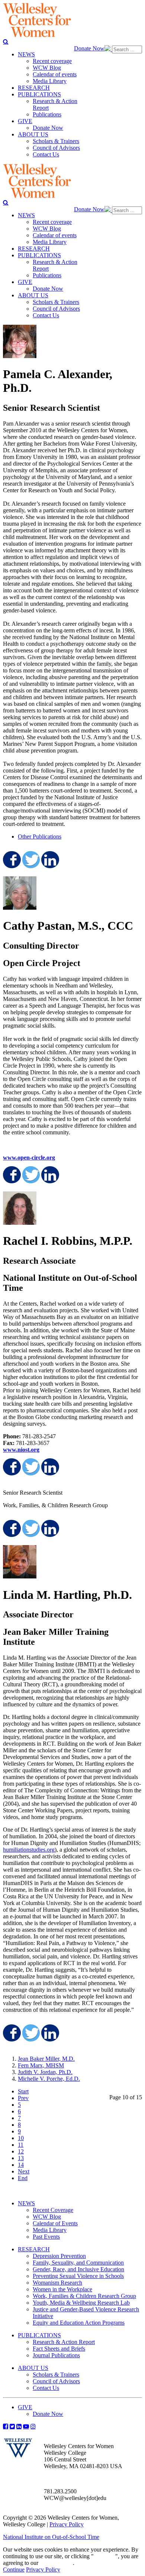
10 (21, 2138)
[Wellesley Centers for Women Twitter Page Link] (12, 2426)
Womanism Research (57, 2283)
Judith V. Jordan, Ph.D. (45, 2072)
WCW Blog (47, 2217)
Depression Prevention (59, 2256)
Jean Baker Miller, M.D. (46, 2059)
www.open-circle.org (29, 1158)
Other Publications (40, 836)
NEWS (26, 2203)
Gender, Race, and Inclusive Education (78, 2269)
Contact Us (46, 2388)
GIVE (25, 2407)
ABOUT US (33, 2368)
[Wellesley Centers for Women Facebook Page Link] (6, 2426)
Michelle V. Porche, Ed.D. (49, 2079)
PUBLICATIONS (39, 2335)
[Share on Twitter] (30, 860)
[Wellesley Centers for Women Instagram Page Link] (33, 2426)
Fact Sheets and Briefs (59, 2349)
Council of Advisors (56, 2381)
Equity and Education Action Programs (79, 2323)
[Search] (6, 42)
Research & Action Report (64, 2342)
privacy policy (56, 2563)
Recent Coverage (53, 2210)
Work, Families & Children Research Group (84, 2296)
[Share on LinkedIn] (49, 860)
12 (21, 2151)
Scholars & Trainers (56, 2375)
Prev (23, 2098)
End (23, 2178)
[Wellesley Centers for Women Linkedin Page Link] (19, 2426)
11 (21, 2145)
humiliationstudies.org (29, 1850)
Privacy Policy (67, 2524)
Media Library (50, 2230)
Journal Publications (56, 2355)
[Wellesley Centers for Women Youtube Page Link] (26, 2426)
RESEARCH (34, 2249)
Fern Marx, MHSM (41, 2065)
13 (21, 2158)
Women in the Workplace (62, 2289)
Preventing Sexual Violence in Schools (78, 2276)
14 (21, 2165)
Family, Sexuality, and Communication (78, 2263)
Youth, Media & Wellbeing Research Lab (81, 2303)
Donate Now (89, 48)
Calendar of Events (55, 2223)
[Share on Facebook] (11, 860)
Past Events (46, 2237)
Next (24, 2171)
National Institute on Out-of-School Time (51, 2537)
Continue (104, 2556)
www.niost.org (21, 1450)
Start (23, 2091)
